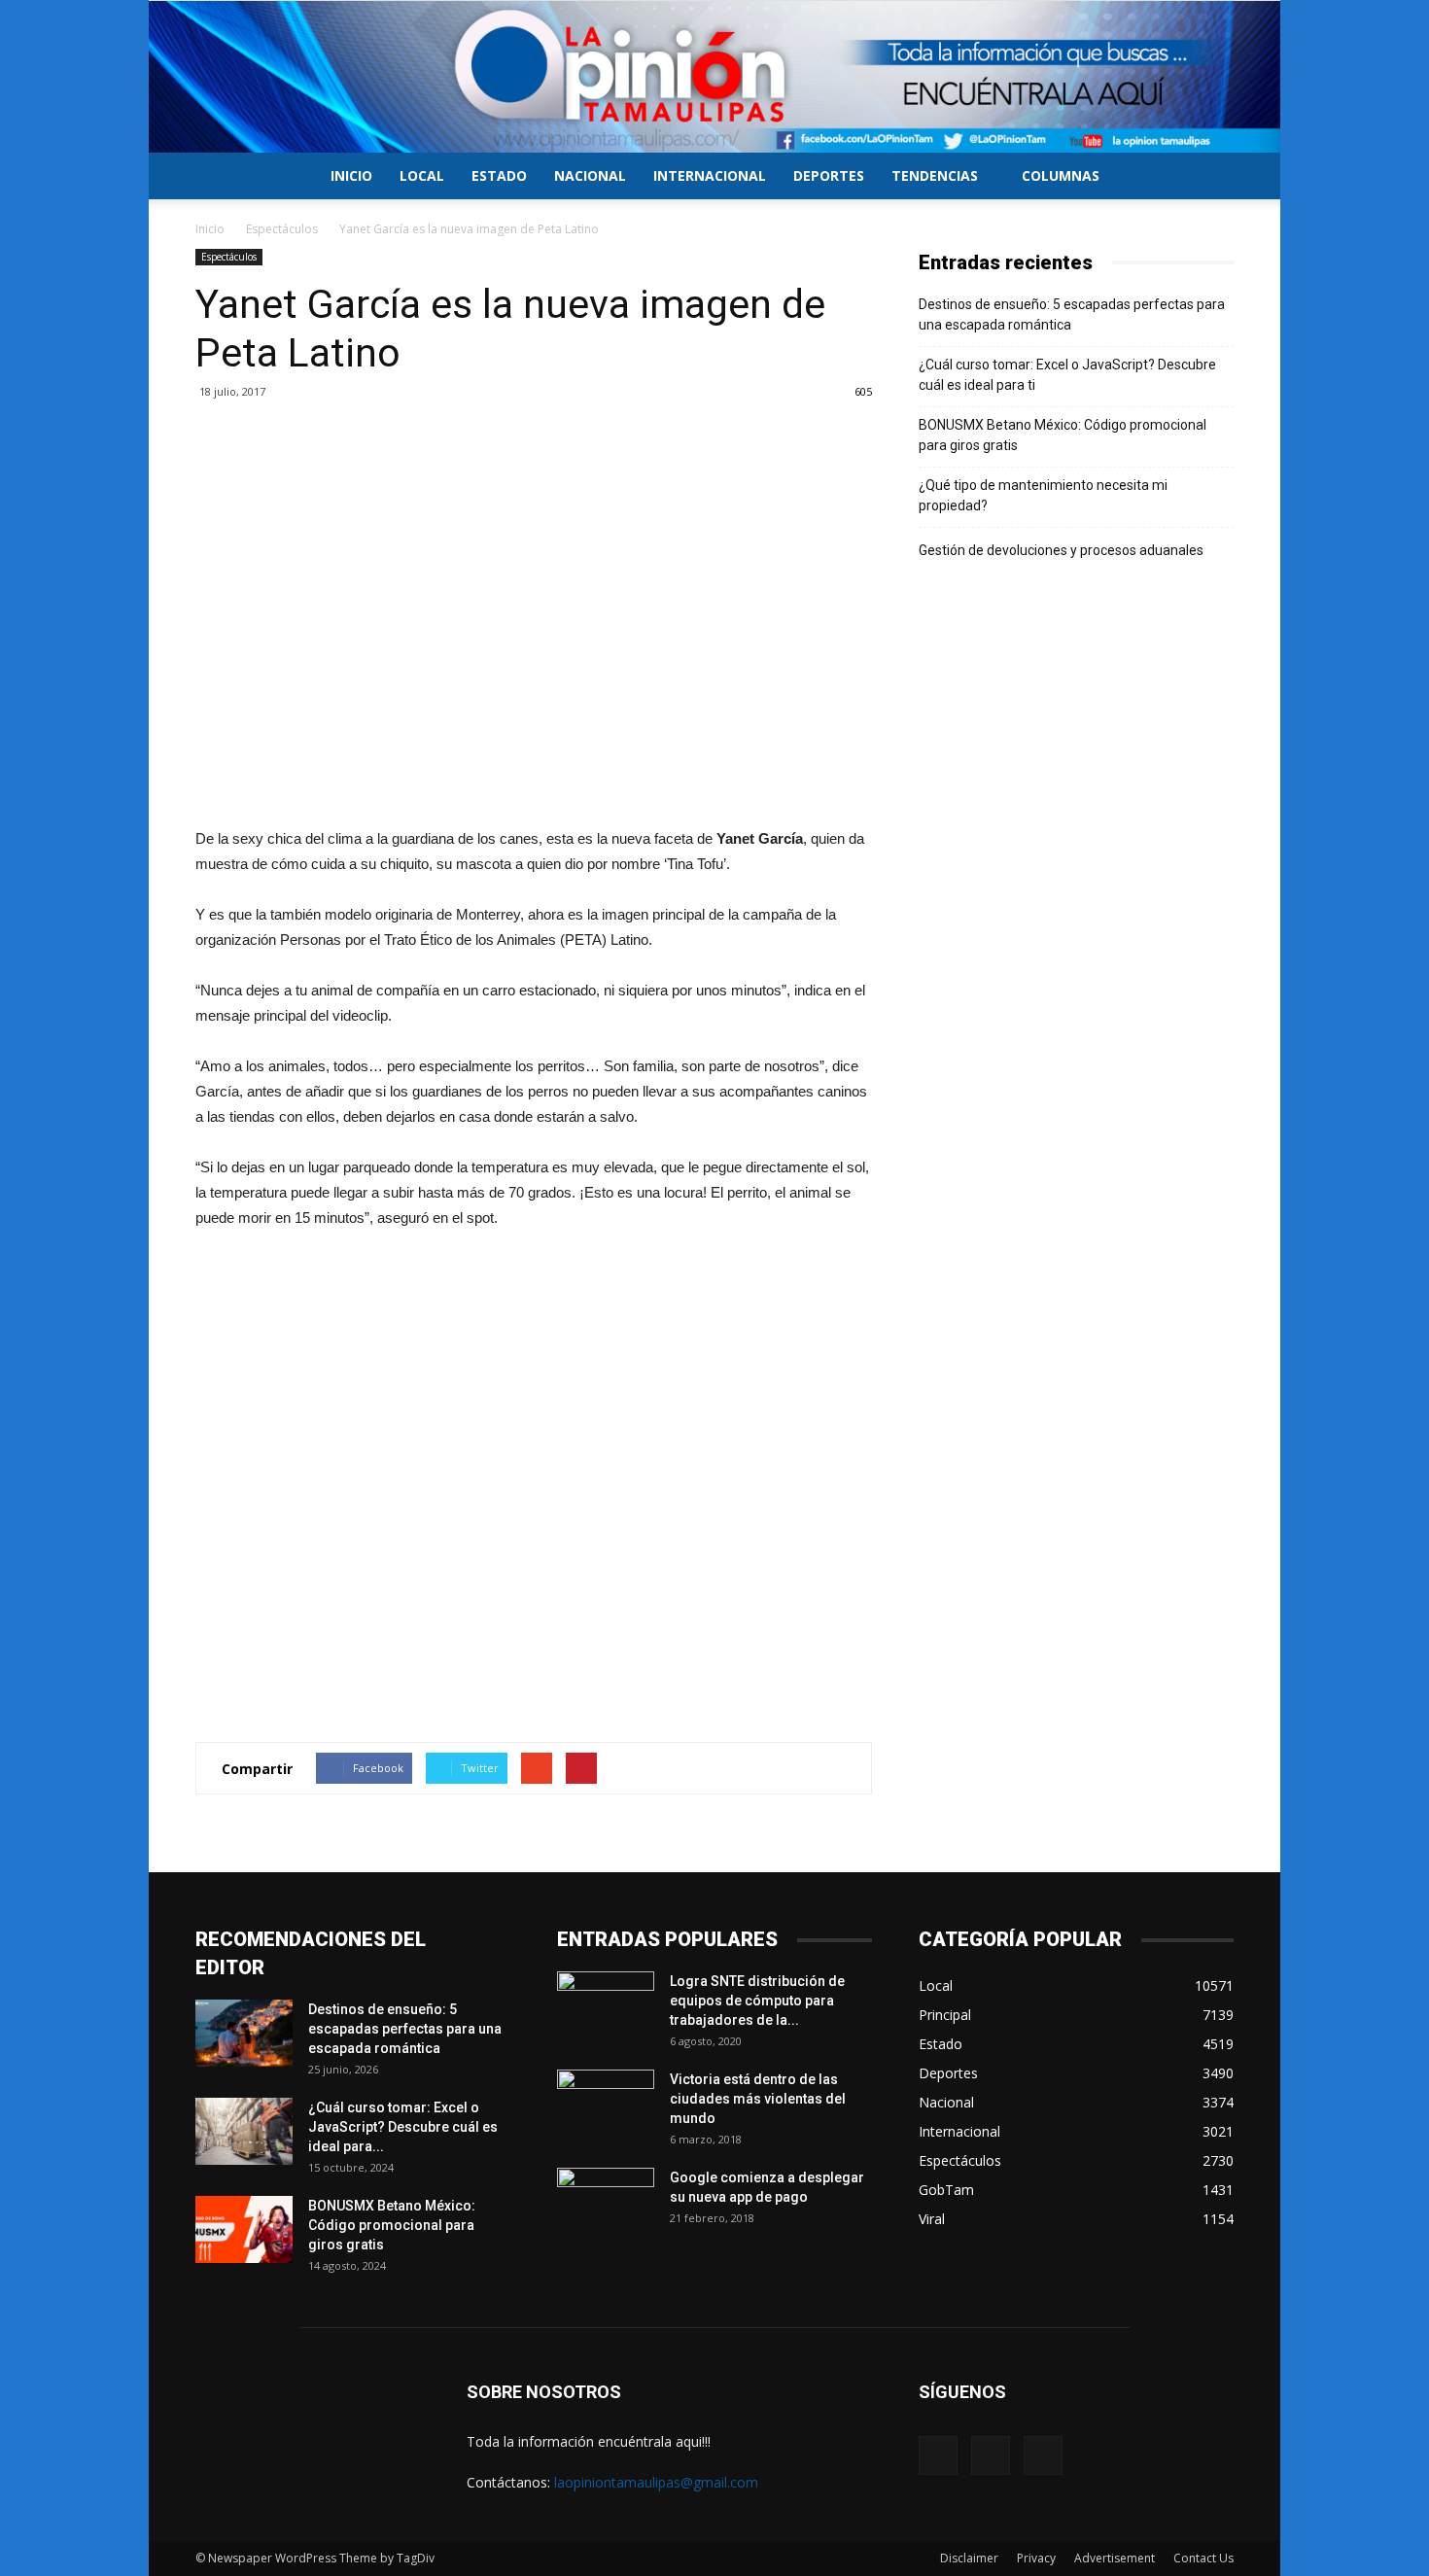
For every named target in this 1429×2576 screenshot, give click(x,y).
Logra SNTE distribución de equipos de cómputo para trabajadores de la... (757, 2001)
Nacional (590, 175)
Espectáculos (282, 229)
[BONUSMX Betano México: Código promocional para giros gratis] (244, 2229)
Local (422, 175)
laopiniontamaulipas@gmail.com (656, 2482)
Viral (932, 2219)
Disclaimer (969, 2558)
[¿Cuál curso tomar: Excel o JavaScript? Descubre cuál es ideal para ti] (244, 2131)
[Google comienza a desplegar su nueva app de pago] (606, 2202)
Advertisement (1115, 2558)
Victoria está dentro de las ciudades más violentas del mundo (758, 2099)
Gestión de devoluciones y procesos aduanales (1061, 550)
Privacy (1036, 2558)
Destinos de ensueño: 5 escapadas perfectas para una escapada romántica (1072, 314)
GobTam (946, 2190)
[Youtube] (1043, 2455)
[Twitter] (991, 2455)
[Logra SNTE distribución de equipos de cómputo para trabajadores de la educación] (606, 2005)
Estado (499, 175)
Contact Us (1203, 2558)
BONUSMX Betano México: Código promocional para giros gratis (1063, 435)
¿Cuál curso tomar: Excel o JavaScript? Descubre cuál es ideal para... (403, 2127)
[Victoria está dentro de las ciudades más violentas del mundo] (606, 2104)
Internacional (710, 175)
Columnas (1061, 175)
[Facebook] (938, 2455)
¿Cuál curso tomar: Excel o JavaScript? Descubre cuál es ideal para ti (1067, 375)
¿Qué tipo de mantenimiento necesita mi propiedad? (1043, 495)
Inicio (351, 175)
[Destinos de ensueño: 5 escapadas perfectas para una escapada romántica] (244, 2033)
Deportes (829, 175)
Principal (945, 2015)
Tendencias (935, 175)
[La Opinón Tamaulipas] (714, 77)
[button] (1210, 177)
